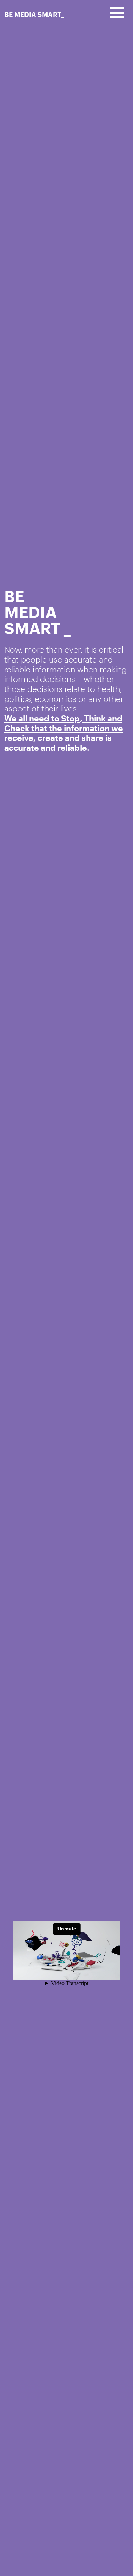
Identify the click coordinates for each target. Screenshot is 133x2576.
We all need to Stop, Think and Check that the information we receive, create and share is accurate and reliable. (64, 733)
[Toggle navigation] (117, 13)
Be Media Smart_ (34, 14)
